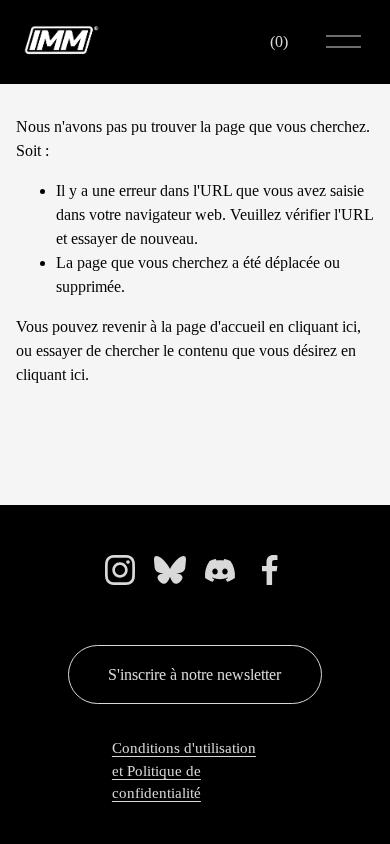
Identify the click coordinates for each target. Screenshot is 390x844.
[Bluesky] (170, 570)
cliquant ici (322, 326)
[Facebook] (270, 570)
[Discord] (220, 570)
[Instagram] (120, 570)
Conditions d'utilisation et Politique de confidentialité (184, 770)
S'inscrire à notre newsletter (194, 674)
